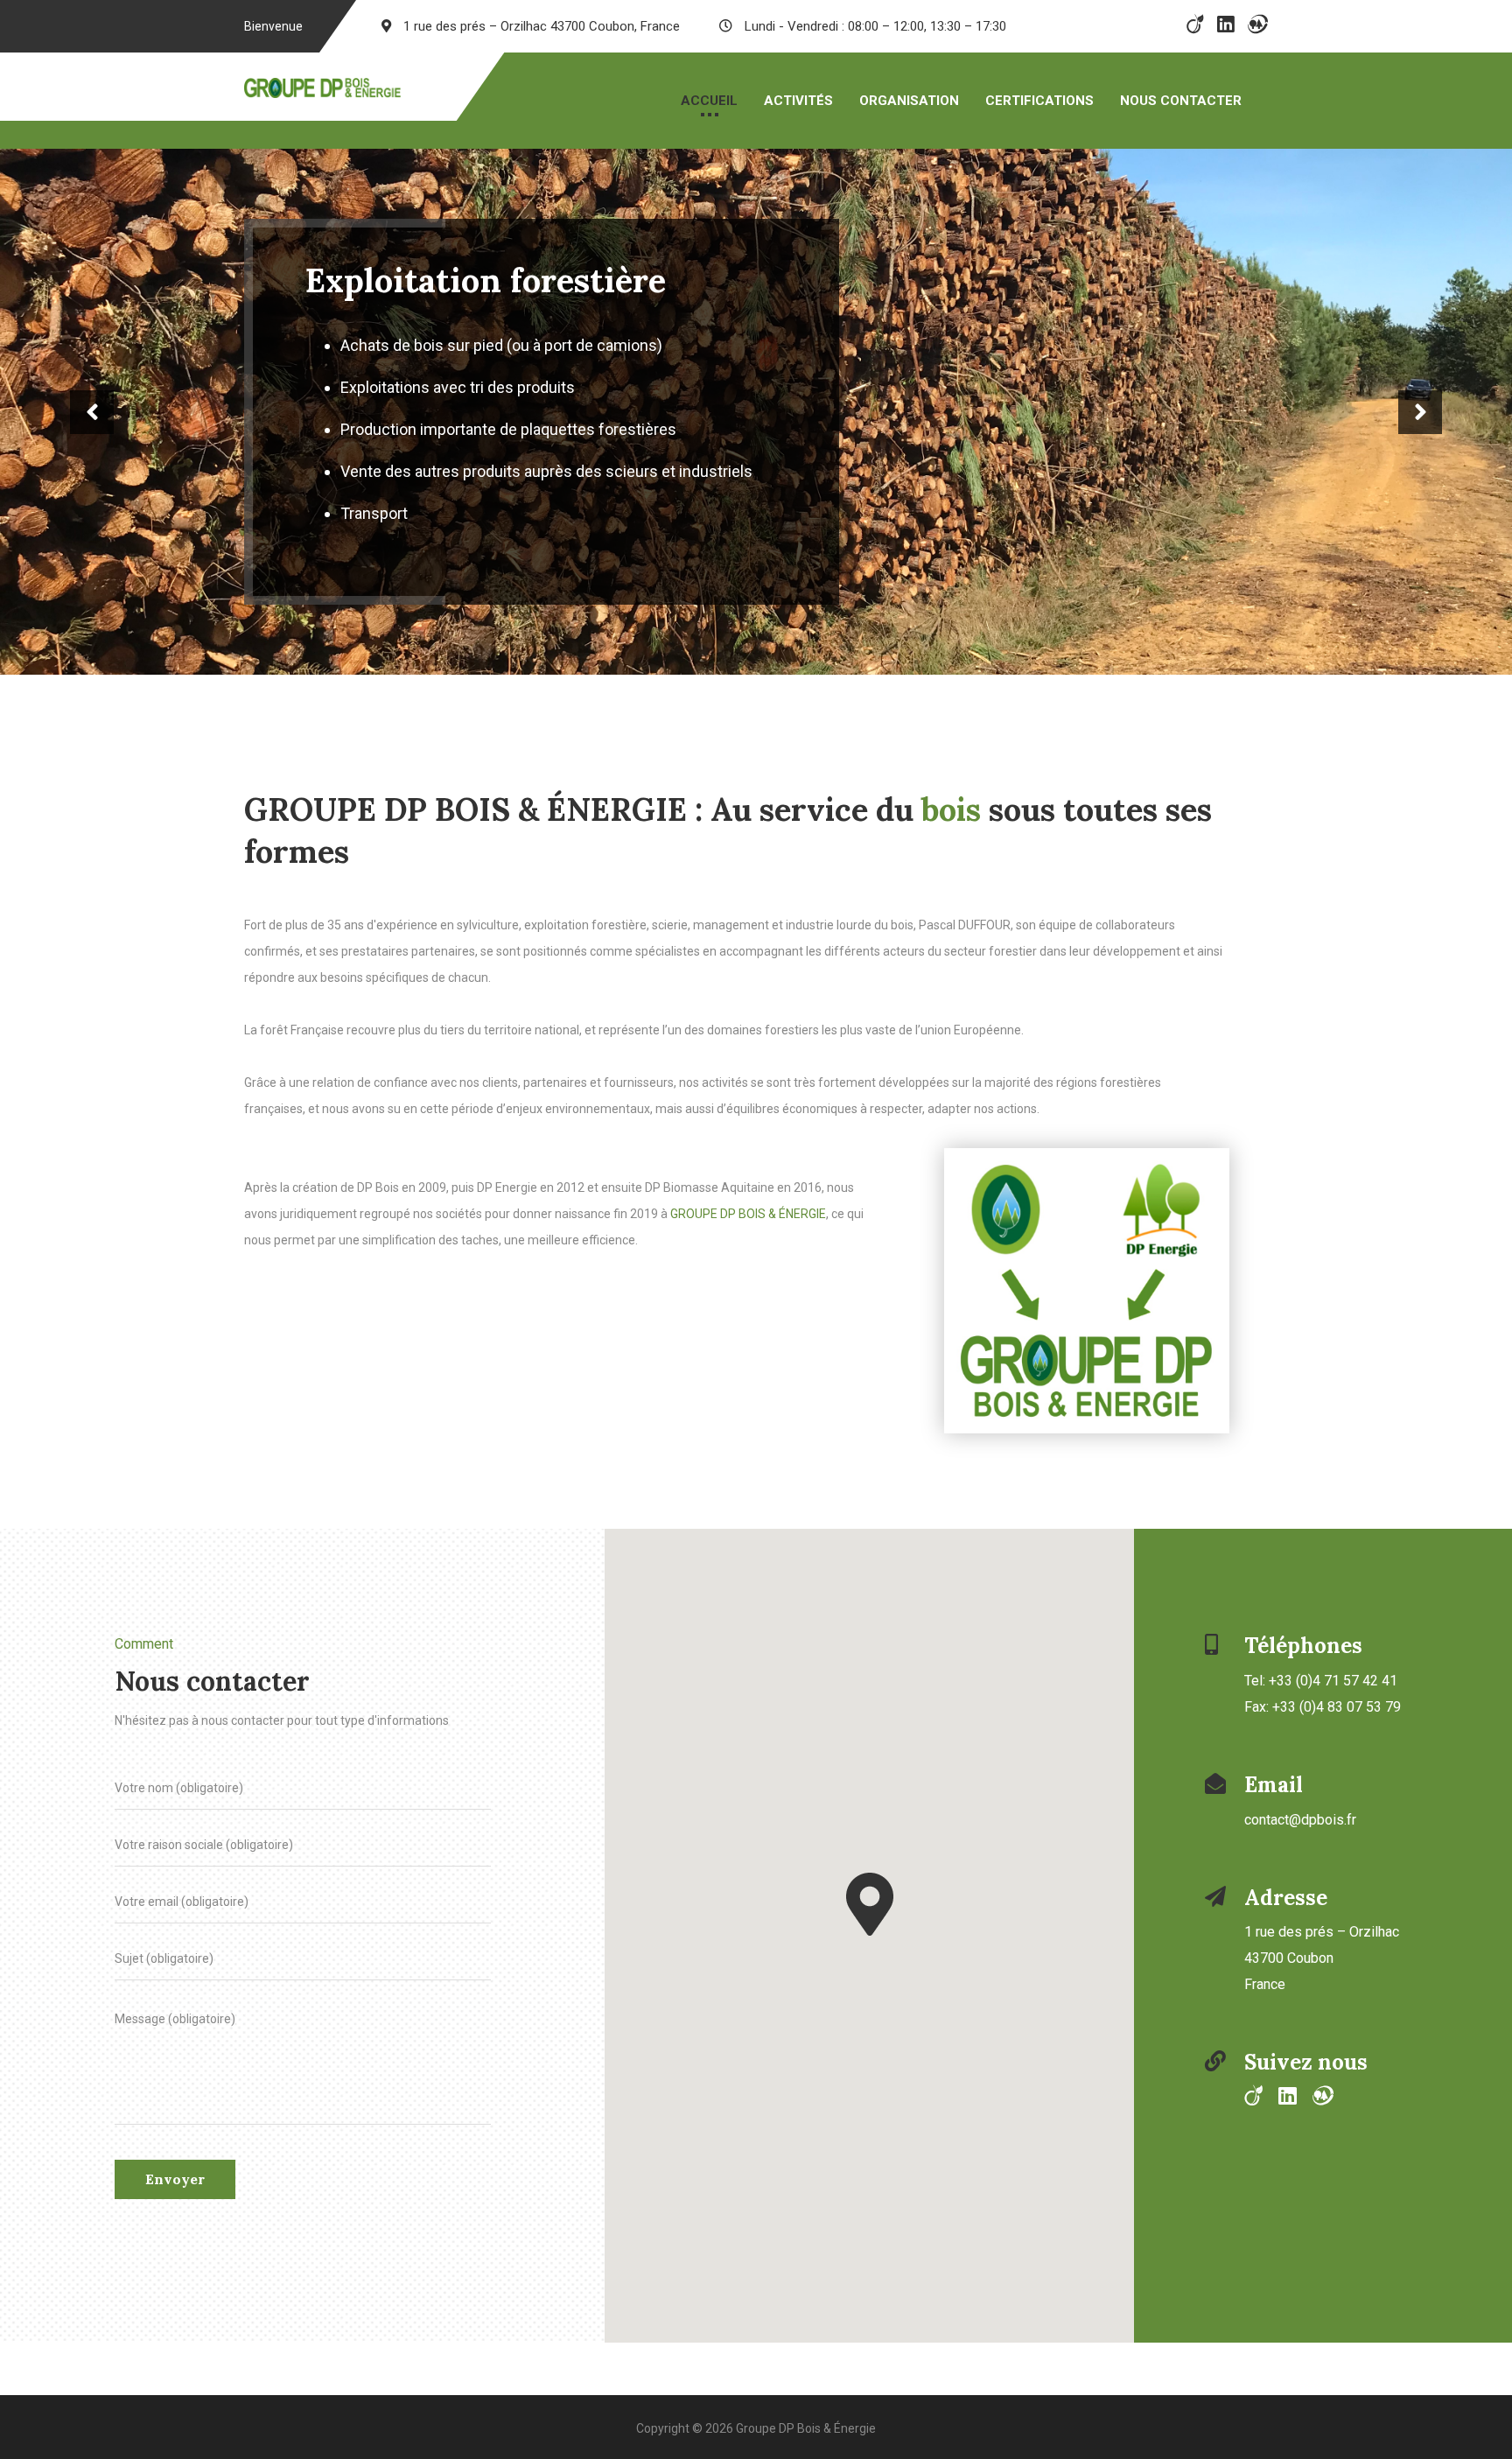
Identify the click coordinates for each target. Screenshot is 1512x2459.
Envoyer (175, 2155)
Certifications (1039, 101)
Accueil (709, 101)
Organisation (909, 101)
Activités (798, 101)
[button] (870, 1881)
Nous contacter (1181, 101)
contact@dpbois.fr (1300, 1796)
